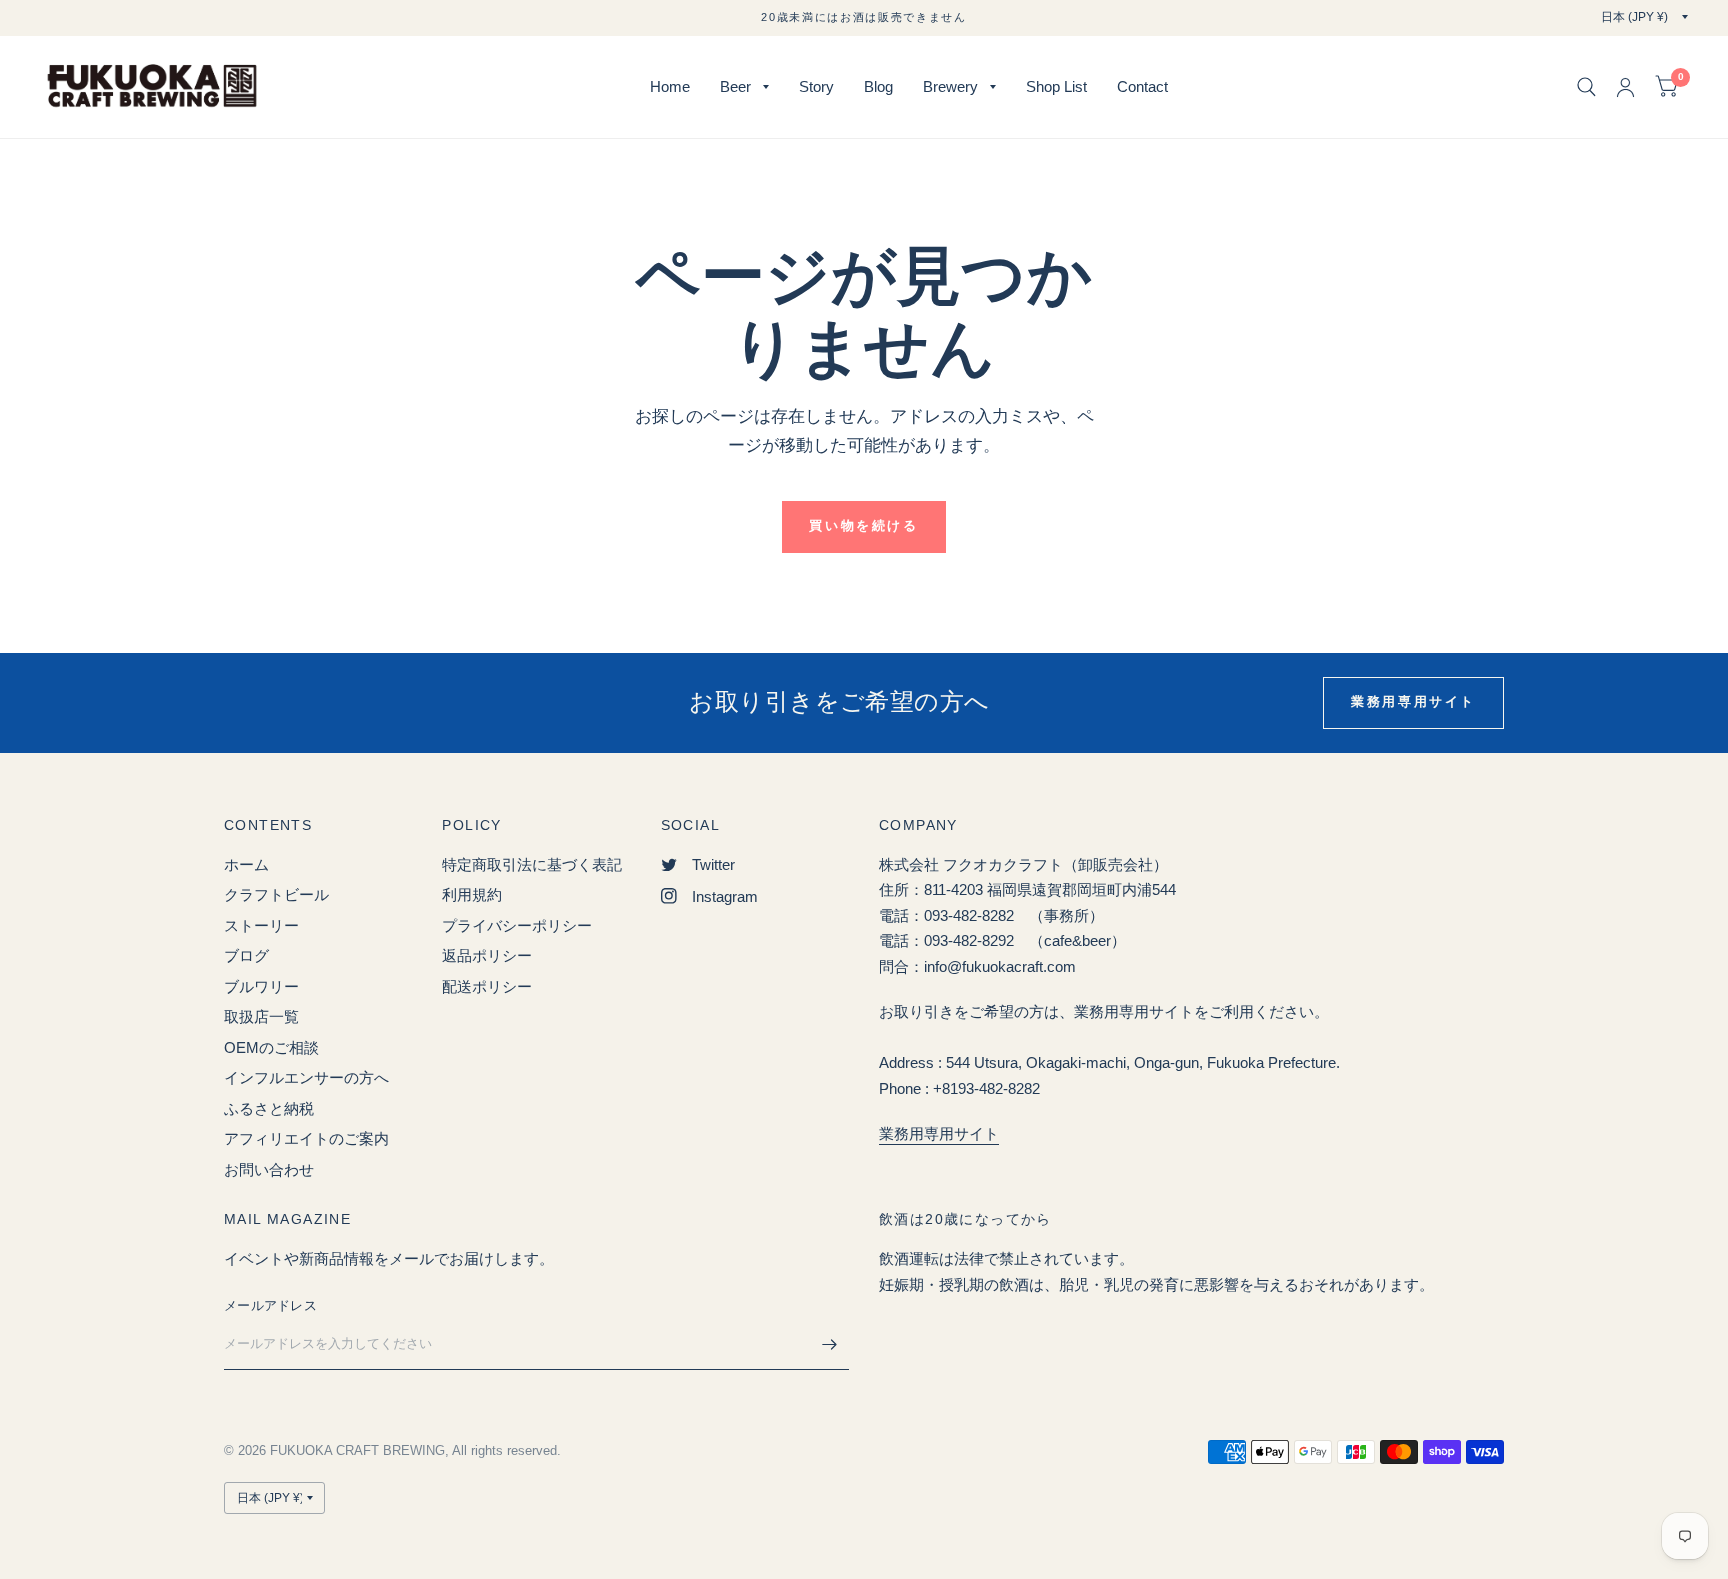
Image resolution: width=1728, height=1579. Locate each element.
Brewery (950, 86)
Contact (1142, 86)
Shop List (1056, 86)
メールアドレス (270, 1305)
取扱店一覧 (261, 1016)
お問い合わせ (269, 1169)
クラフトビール (276, 894)
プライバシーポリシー (517, 925)
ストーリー (261, 925)
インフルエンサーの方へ (306, 1077)
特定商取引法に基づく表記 (532, 864)
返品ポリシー (487, 955)
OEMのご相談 (271, 1047)
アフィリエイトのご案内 (306, 1138)
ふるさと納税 (269, 1108)
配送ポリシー (487, 986)
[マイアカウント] (1625, 87)
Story (816, 86)
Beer (735, 86)
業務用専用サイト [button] (1413, 701)
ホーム (246, 864)
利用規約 (472, 894)
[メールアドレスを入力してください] (829, 1344)
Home (670, 86)
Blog (878, 86)
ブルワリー (261, 986)
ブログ (246, 955)
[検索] (1586, 87)
